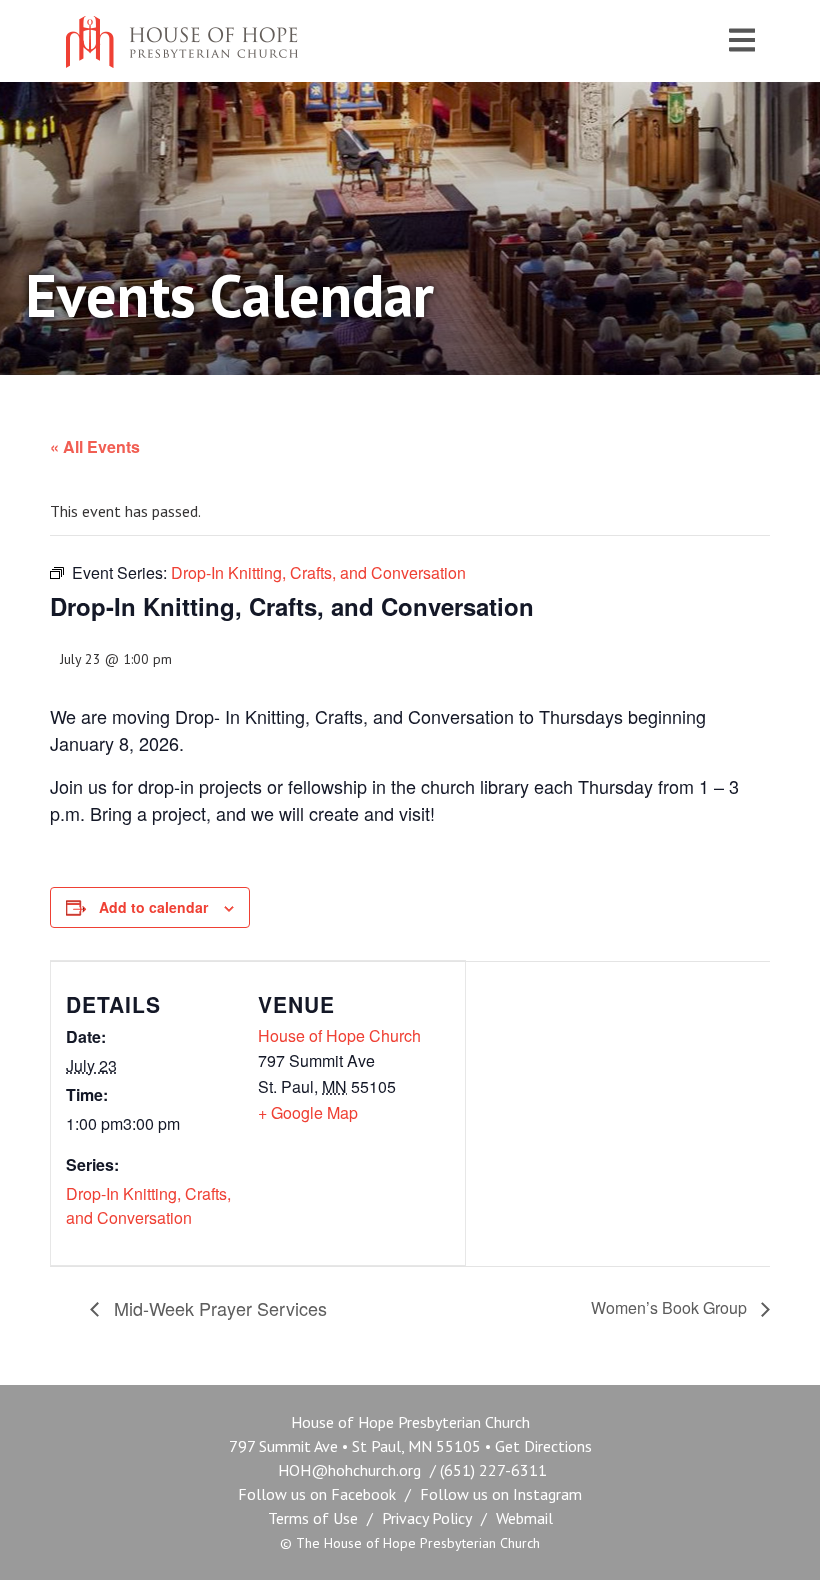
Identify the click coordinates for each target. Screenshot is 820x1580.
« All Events (95, 446)
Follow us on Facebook (317, 1494)
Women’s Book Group (671, 1307)
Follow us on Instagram (501, 1494)
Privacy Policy (427, 1518)
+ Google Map (308, 1112)
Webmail (524, 1518)
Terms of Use (313, 1518)
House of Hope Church (339, 1035)
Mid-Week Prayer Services (218, 1308)
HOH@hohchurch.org (349, 1470)
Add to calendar (153, 907)
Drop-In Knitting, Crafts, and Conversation (148, 1205)
